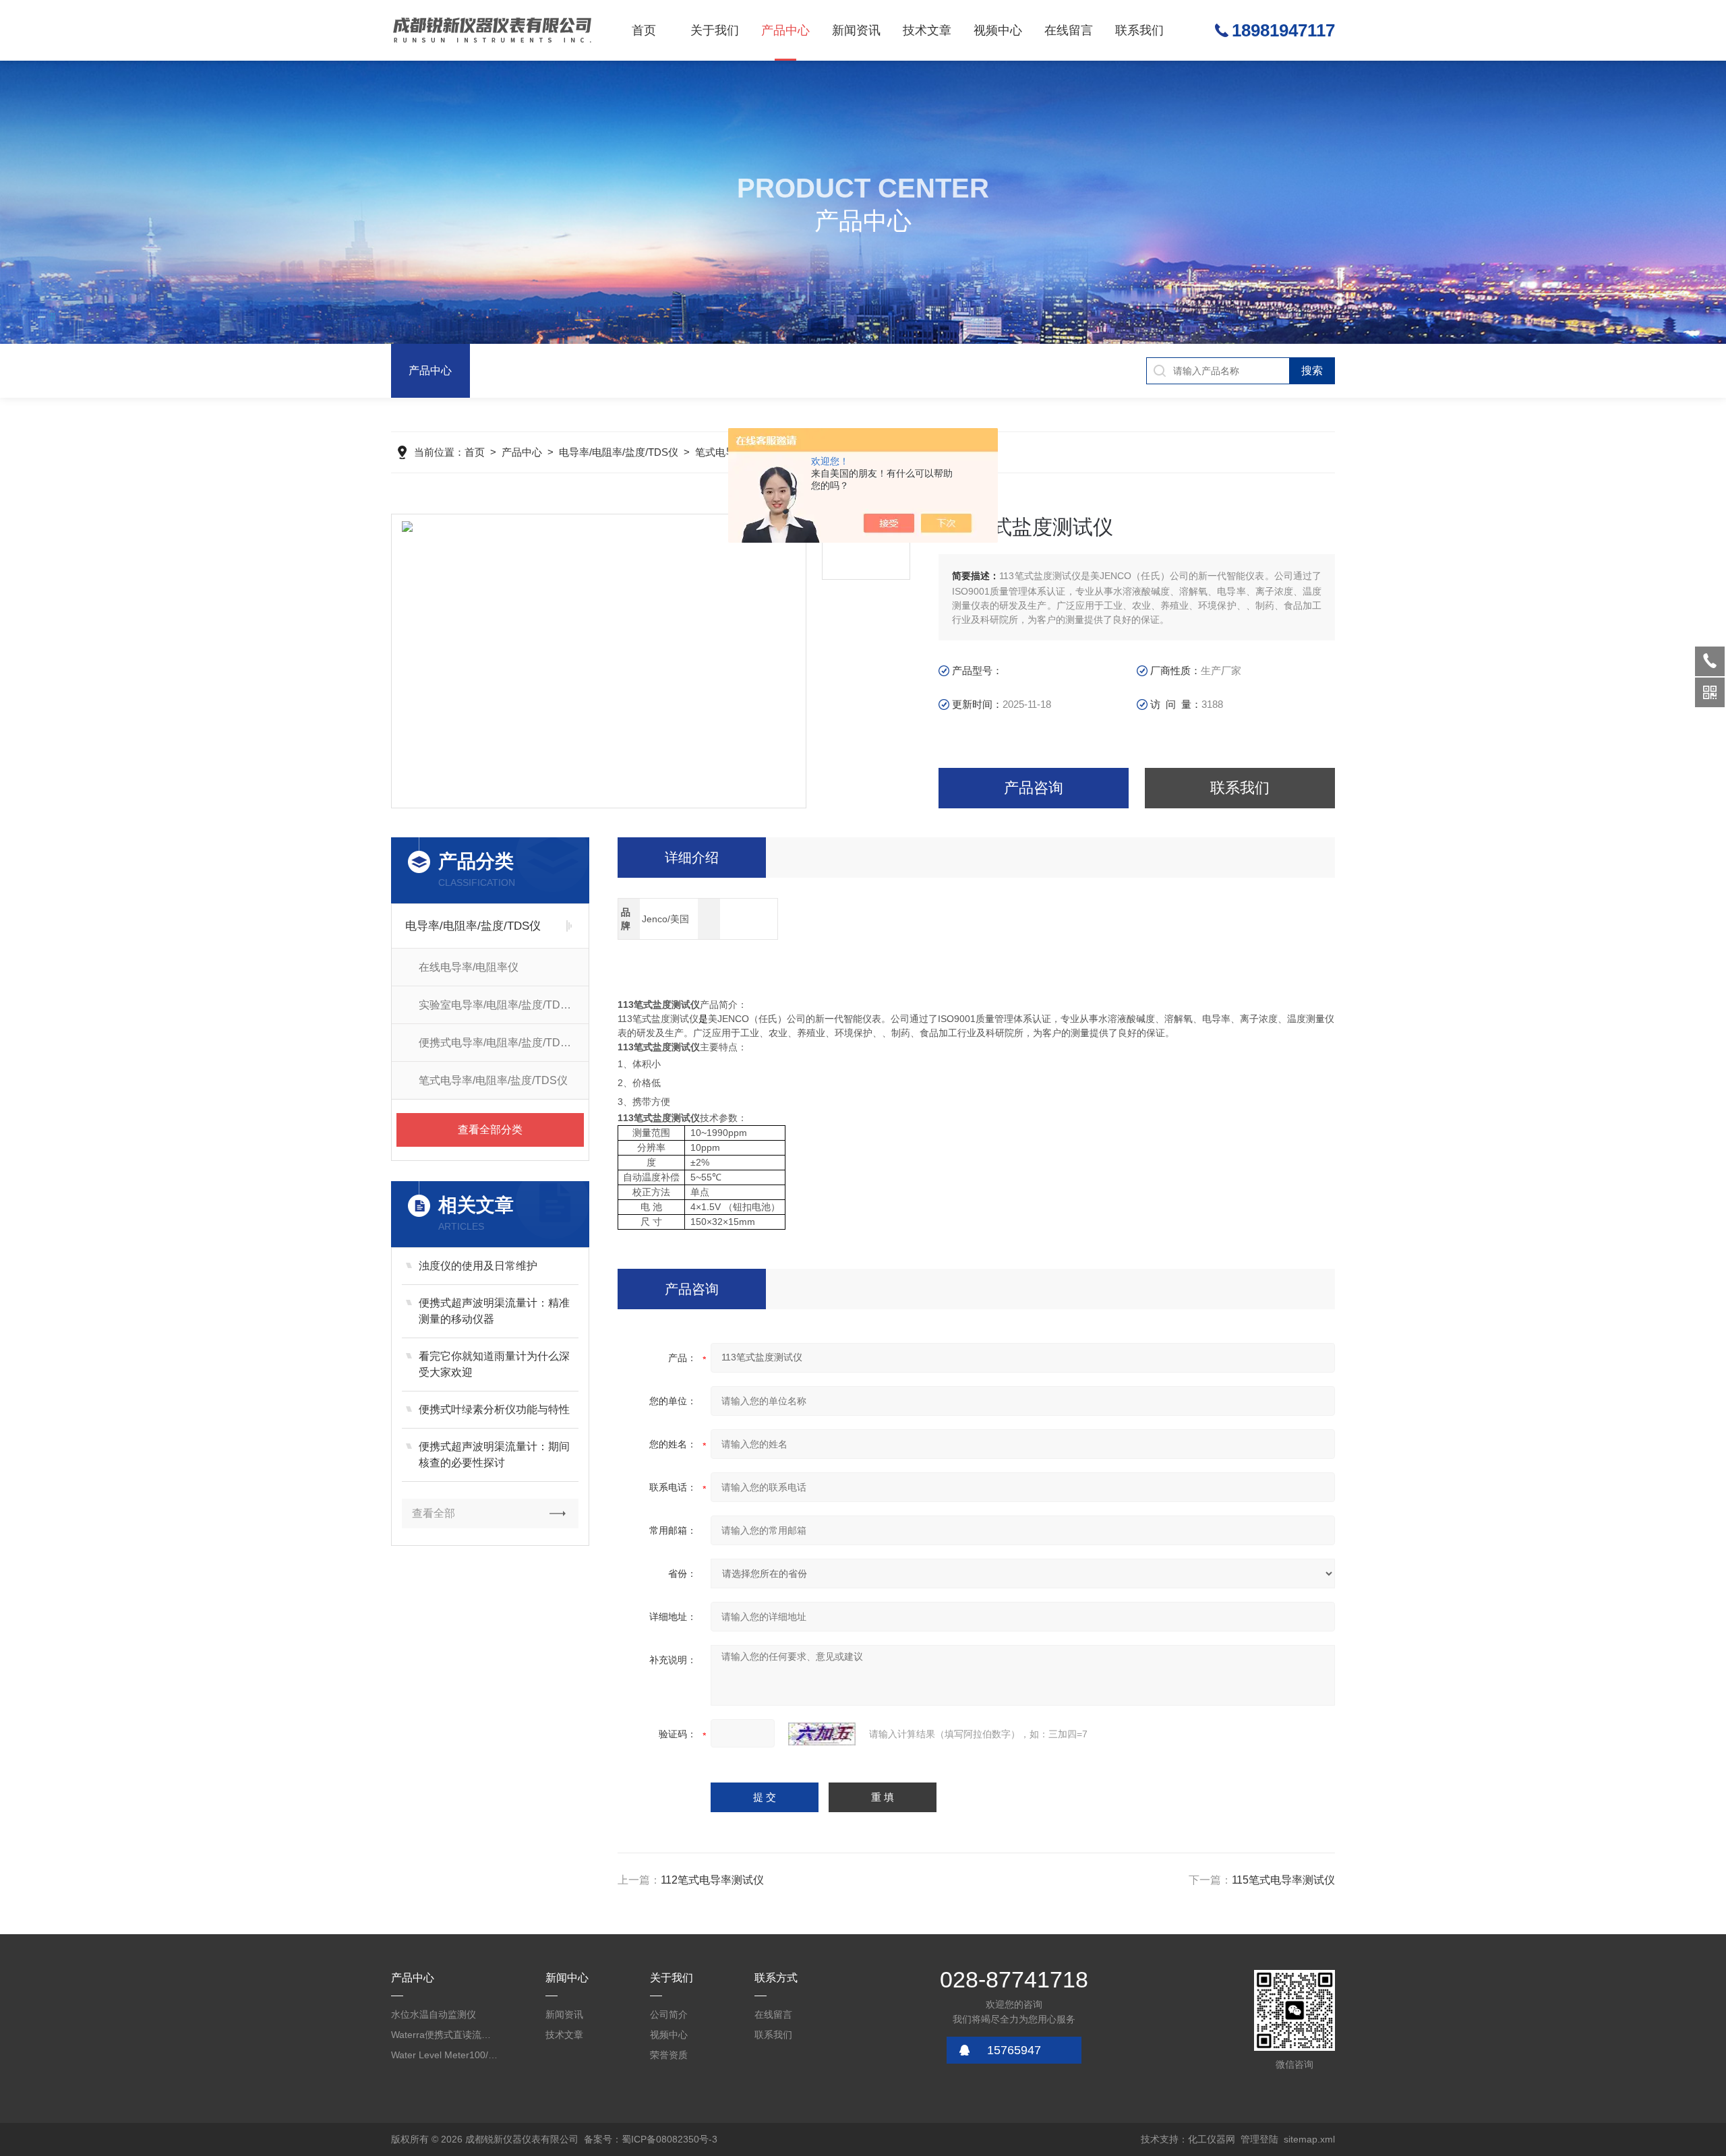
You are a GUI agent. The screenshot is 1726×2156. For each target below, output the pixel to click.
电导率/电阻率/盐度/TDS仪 (619, 452)
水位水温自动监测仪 (434, 2014)
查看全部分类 (490, 1130)
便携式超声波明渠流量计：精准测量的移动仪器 (494, 1311)
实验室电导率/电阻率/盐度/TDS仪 (499, 1005)
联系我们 (1139, 30)
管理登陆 (1259, 2139)
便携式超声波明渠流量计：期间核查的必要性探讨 (494, 1455)
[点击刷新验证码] (822, 1734)
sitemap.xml (1309, 2139)
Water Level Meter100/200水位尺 (445, 2055)
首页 (644, 30)
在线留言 (1069, 30)
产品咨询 (1034, 788)
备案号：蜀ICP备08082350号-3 (651, 2139)
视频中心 (998, 30)
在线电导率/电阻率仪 (469, 967)
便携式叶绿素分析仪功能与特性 (494, 1409)
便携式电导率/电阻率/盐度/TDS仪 (499, 1043)
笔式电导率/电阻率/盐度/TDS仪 (493, 1080)
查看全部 (434, 1513)
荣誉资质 (669, 2055)
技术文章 (927, 30)
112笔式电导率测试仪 (712, 1880)
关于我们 (715, 30)
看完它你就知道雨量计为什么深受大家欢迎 (494, 1364)
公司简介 (669, 2014)
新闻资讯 (856, 30)
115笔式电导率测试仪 (1283, 1880)
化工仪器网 (1212, 2139)
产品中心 (785, 30)
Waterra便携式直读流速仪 (445, 2035)
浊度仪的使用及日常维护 (478, 1266)
